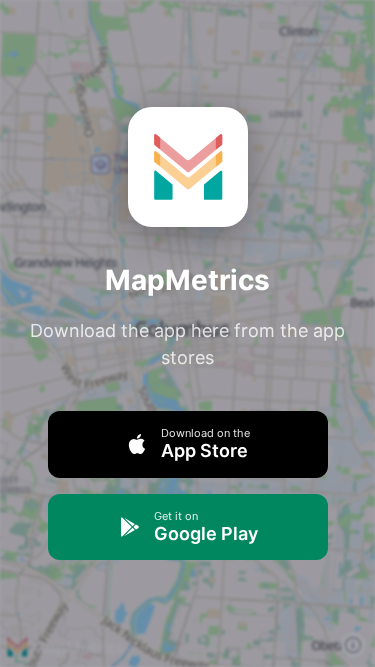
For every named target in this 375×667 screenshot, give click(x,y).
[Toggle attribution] (353, 645)
